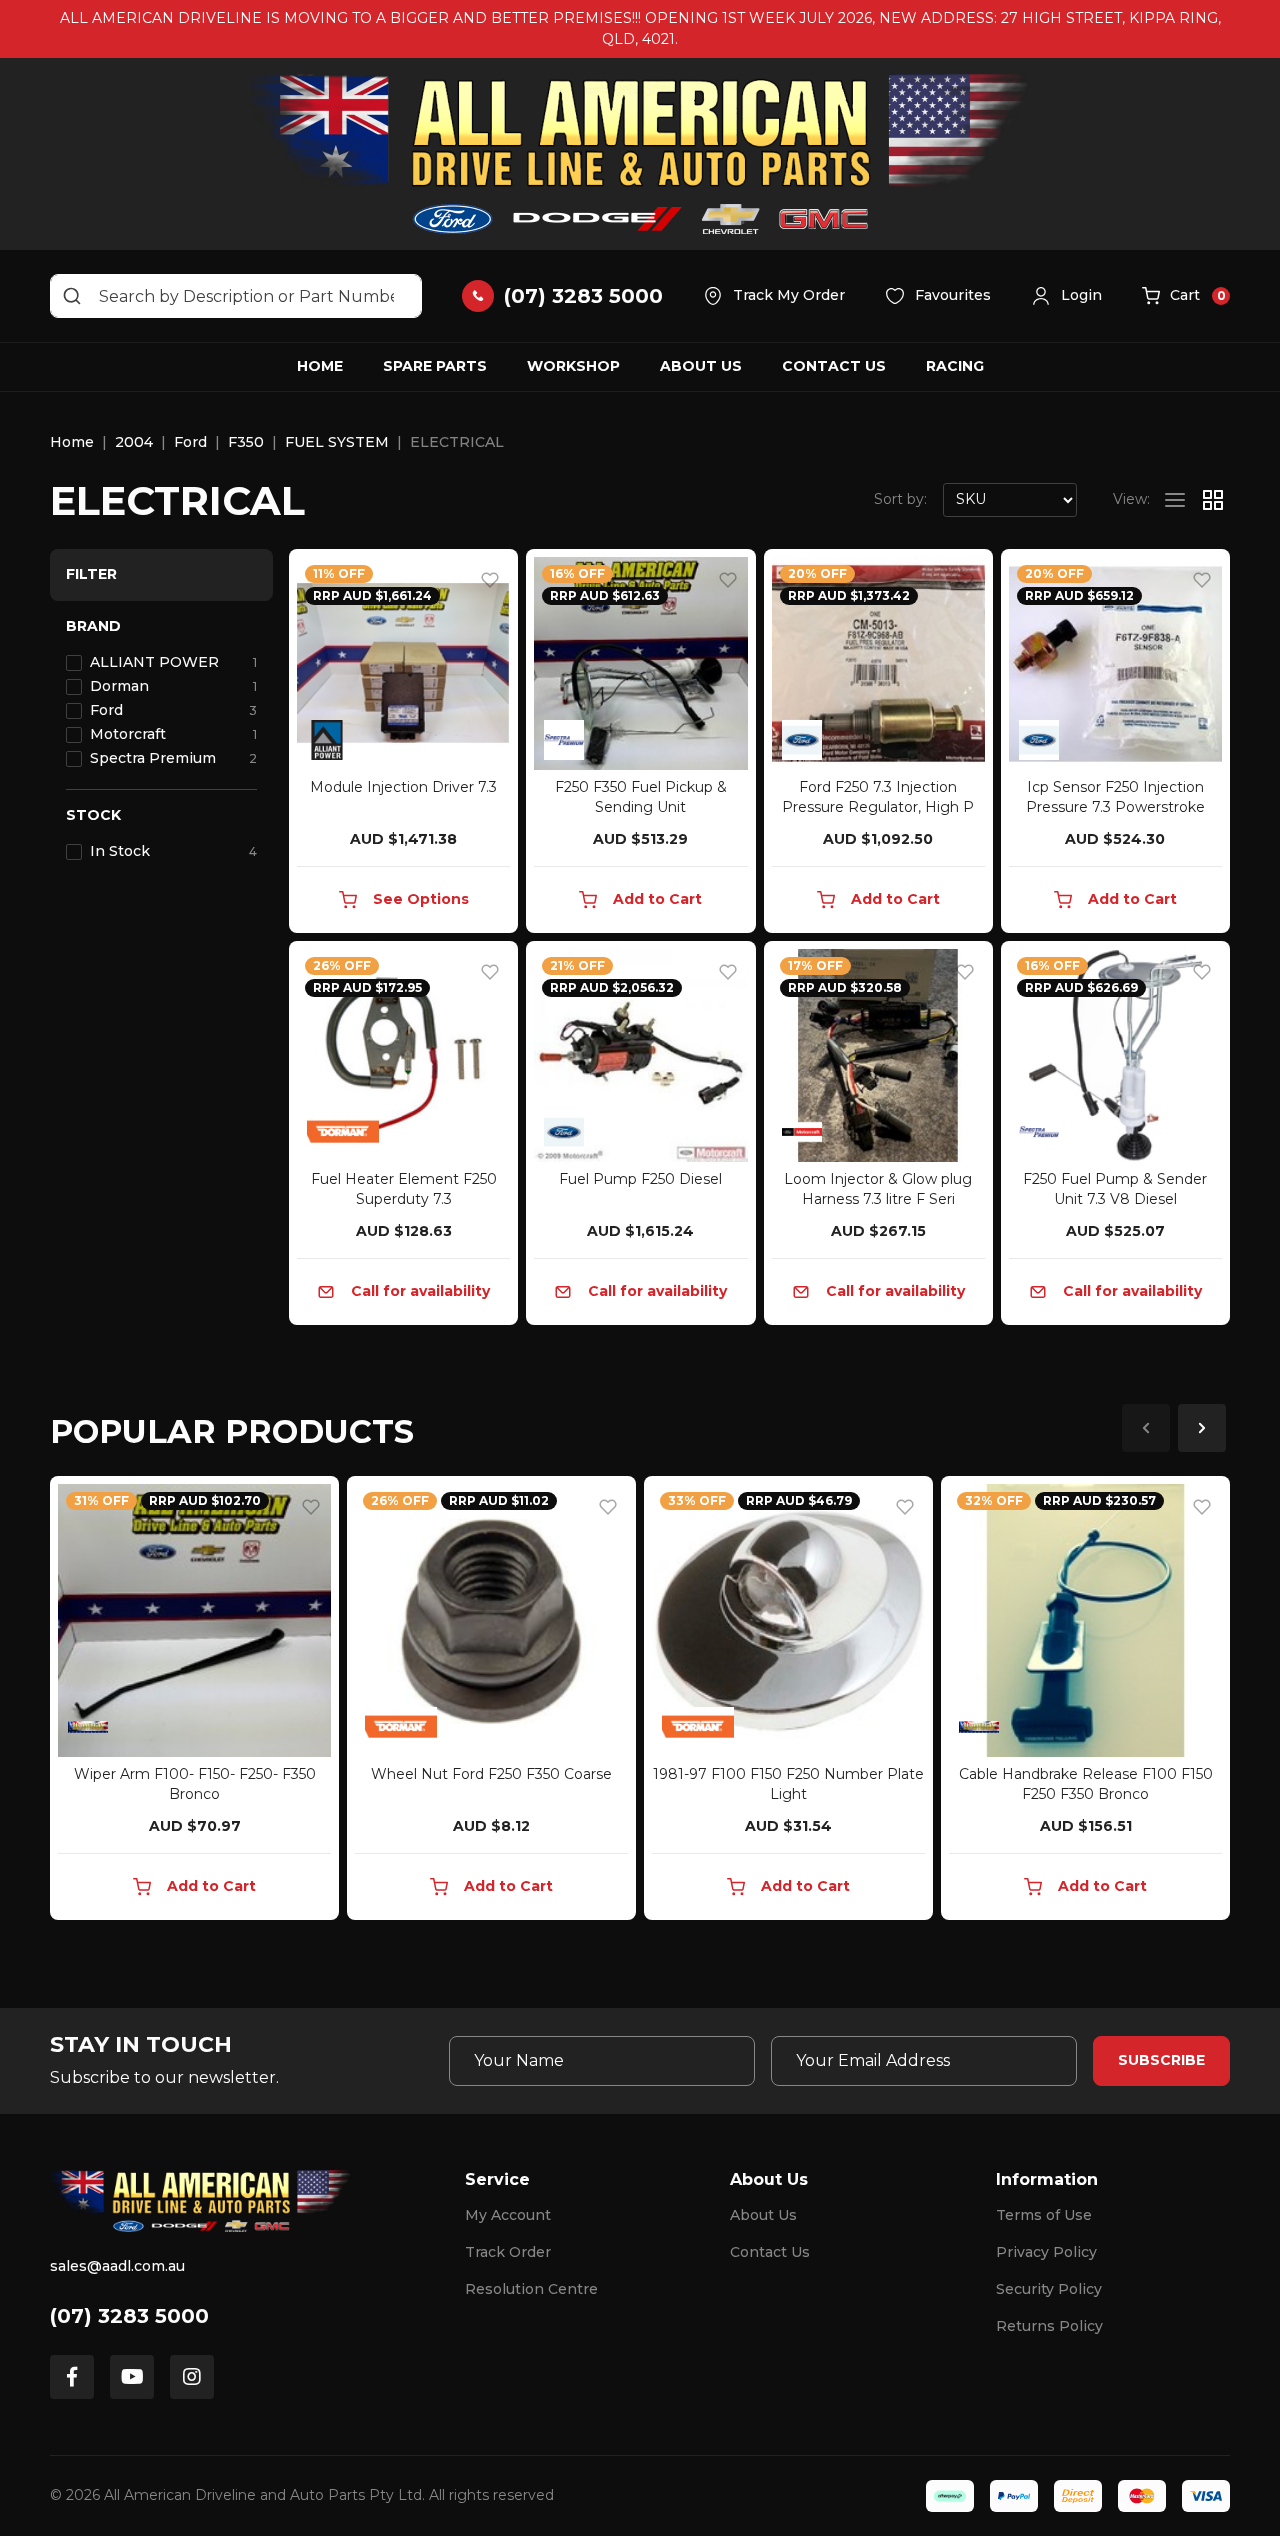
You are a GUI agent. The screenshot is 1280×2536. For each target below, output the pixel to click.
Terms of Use (1044, 2215)
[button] (1066, 296)
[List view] (1175, 500)
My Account (508, 2215)
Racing (955, 366)
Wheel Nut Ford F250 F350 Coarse (491, 1774)
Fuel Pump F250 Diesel (640, 1179)
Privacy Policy (1046, 2252)
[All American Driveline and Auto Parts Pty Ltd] (640, 154)
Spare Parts (435, 366)
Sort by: (900, 499)
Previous (1146, 1428)
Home (320, 366)
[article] (194, 1702)
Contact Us (834, 366)
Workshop (573, 366)
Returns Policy (1049, 2326)
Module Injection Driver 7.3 (403, 787)
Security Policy (1049, 2289)
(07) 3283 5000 (129, 2316)
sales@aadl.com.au (117, 2266)
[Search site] (72, 296)
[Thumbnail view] (1213, 500)
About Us (701, 366)
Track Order (508, 2252)
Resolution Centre (531, 2289)
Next (1202, 1428)
